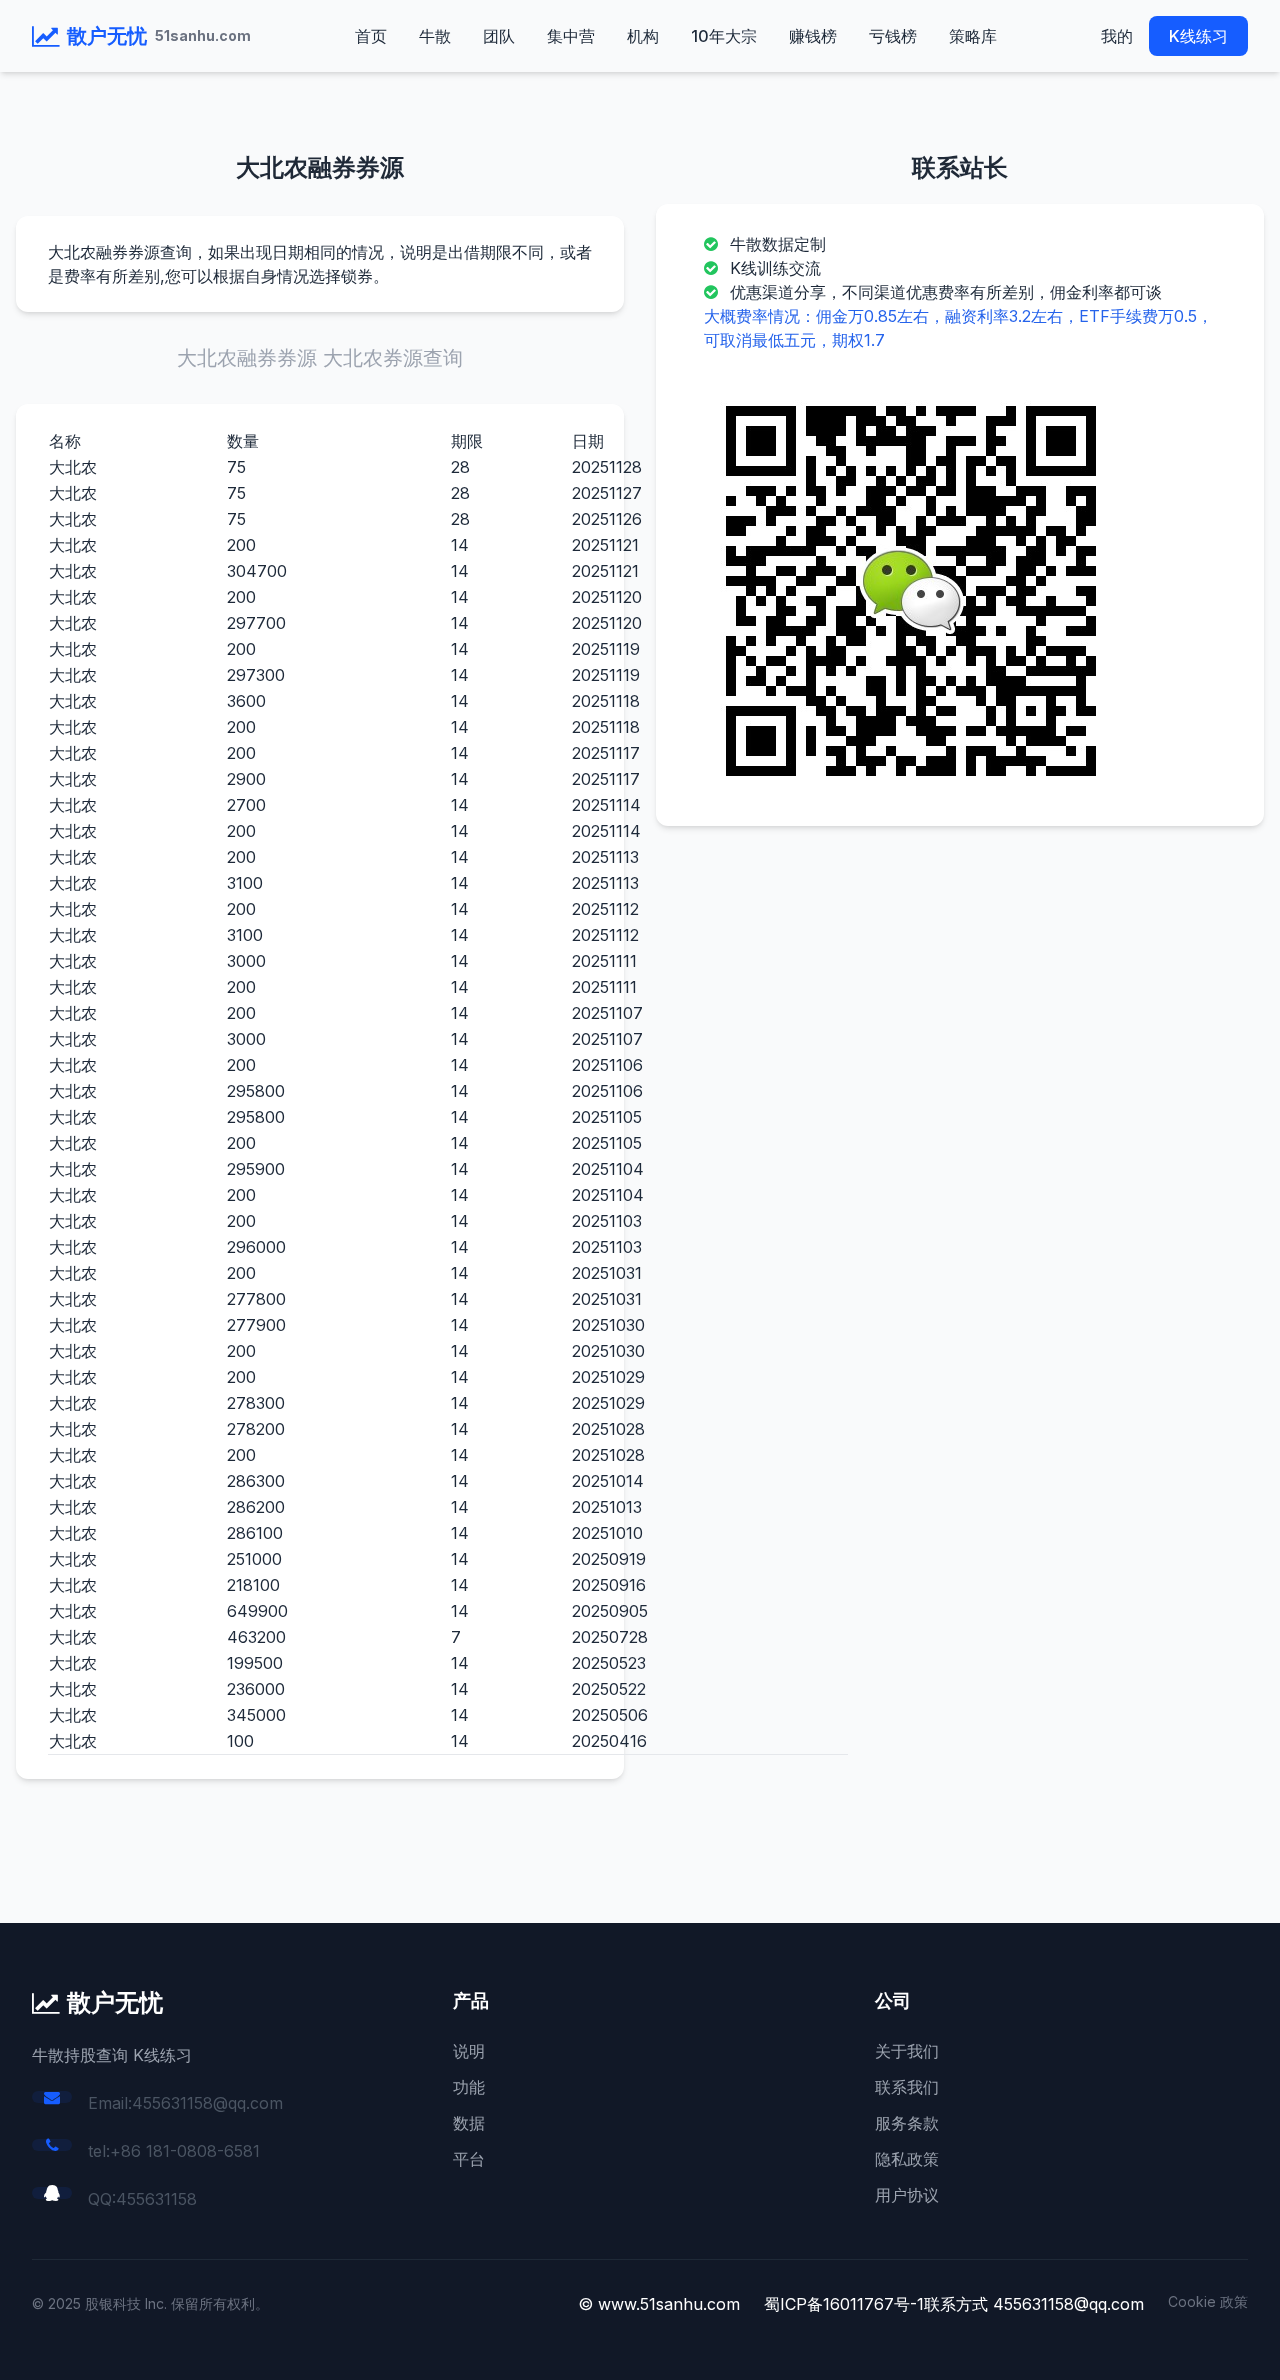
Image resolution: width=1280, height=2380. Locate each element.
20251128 (607, 467)
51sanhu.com (203, 35)
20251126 (607, 519)
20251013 (607, 1507)
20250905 (610, 1611)
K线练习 (1198, 36)
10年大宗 (724, 36)
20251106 (607, 1065)
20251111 (604, 961)
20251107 (607, 1013)
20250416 (609, 1741)
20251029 (608, 1377)
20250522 (609, 1689)
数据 (469, 2123)
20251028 (608, 1429)
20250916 (609, 1585)
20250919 (609, 1559)
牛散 (435, 36)
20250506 (610, 1715)
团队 (499, 36)
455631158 (156, 2199)
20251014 (608, 1481)
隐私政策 (907, 2159)
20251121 (605, 545)
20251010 (607, 1533)
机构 (643, 36)
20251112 (605, 909)
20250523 (609, 1663)
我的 (1117, 36)
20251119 (606, 649)
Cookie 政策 (1208, 2301)
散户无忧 (107, 36)
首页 (371, 36)
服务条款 (907, 2123)
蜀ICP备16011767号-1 (844, 2304)
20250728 (610, 1637)
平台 (469, 2159)
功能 (469, 2087)
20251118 (606, 701)
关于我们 (907, 2051)
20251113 (605, 857)
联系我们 (907, 2087)
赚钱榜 (813, 36)
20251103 (607, 1221)
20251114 (606, 805)
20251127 (607, 493)
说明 (469, 2051)
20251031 (607, 1273)
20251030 (608, 1325)
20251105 (607, 1117)
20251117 (606, 753)
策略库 (973, 36)
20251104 (608, 1169)
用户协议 (907, 2195)
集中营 (571, 36)
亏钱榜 (893, 36)
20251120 (607, 597)
